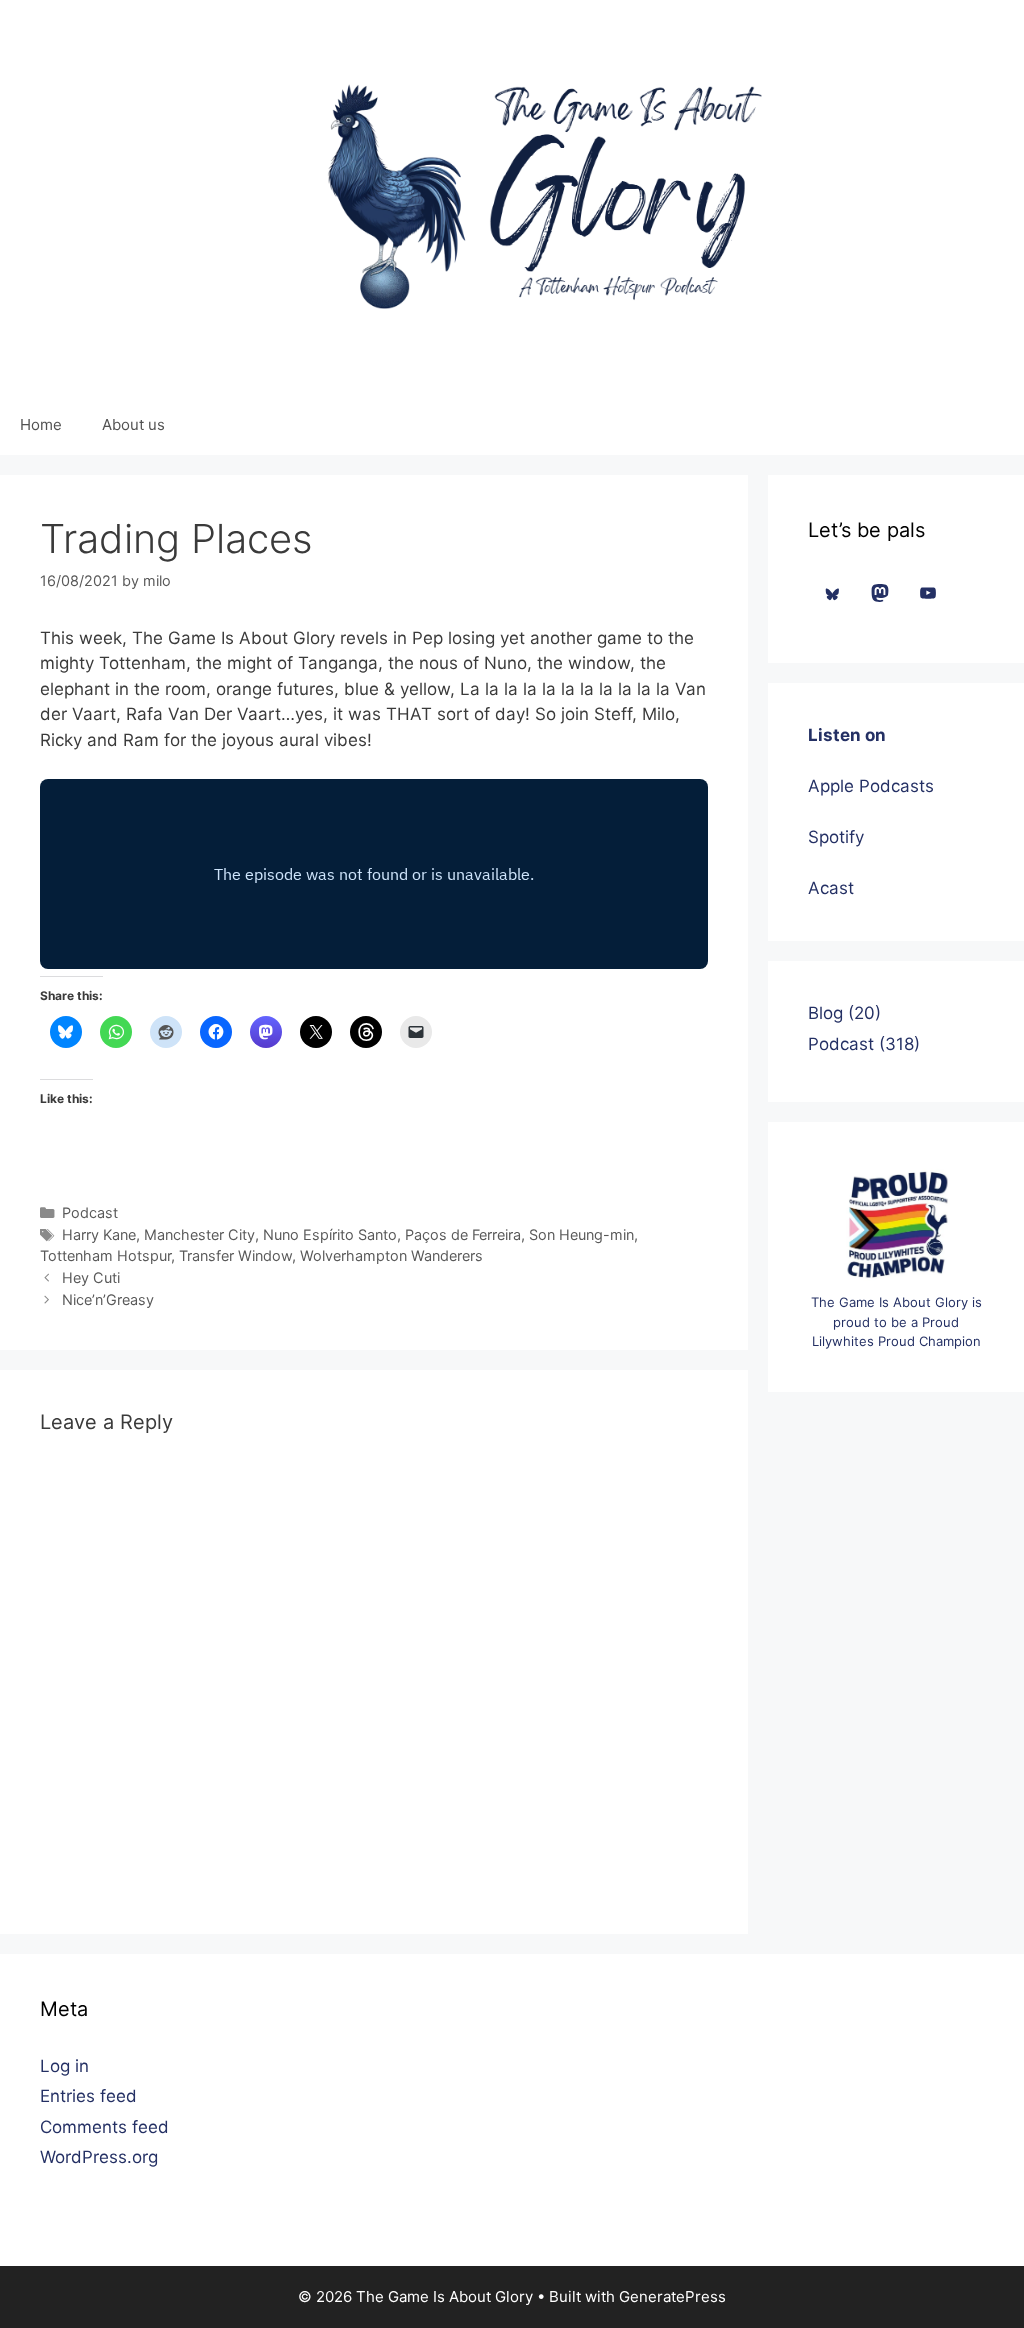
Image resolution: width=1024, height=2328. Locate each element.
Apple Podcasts (871, 786)
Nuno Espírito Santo (330, 1234)
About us (133, 424)
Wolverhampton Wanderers (391, 1255)
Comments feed (104, 2127)
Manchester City (199, 1234)
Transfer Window (235, 1255)
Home (41, 424)
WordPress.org (99, 2157)
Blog (825, 1013)
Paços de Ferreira (463, 1234)
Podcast (90, 1212)
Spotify (836, 837)
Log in (64, 2066)
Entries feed (88, 2096)
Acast (831, 888)
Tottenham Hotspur (105, 1255)
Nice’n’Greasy (108, 1299)
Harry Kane (99, 1234)
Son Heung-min (581, 1234)
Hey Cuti (91, 1277)
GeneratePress (672, 2296)
